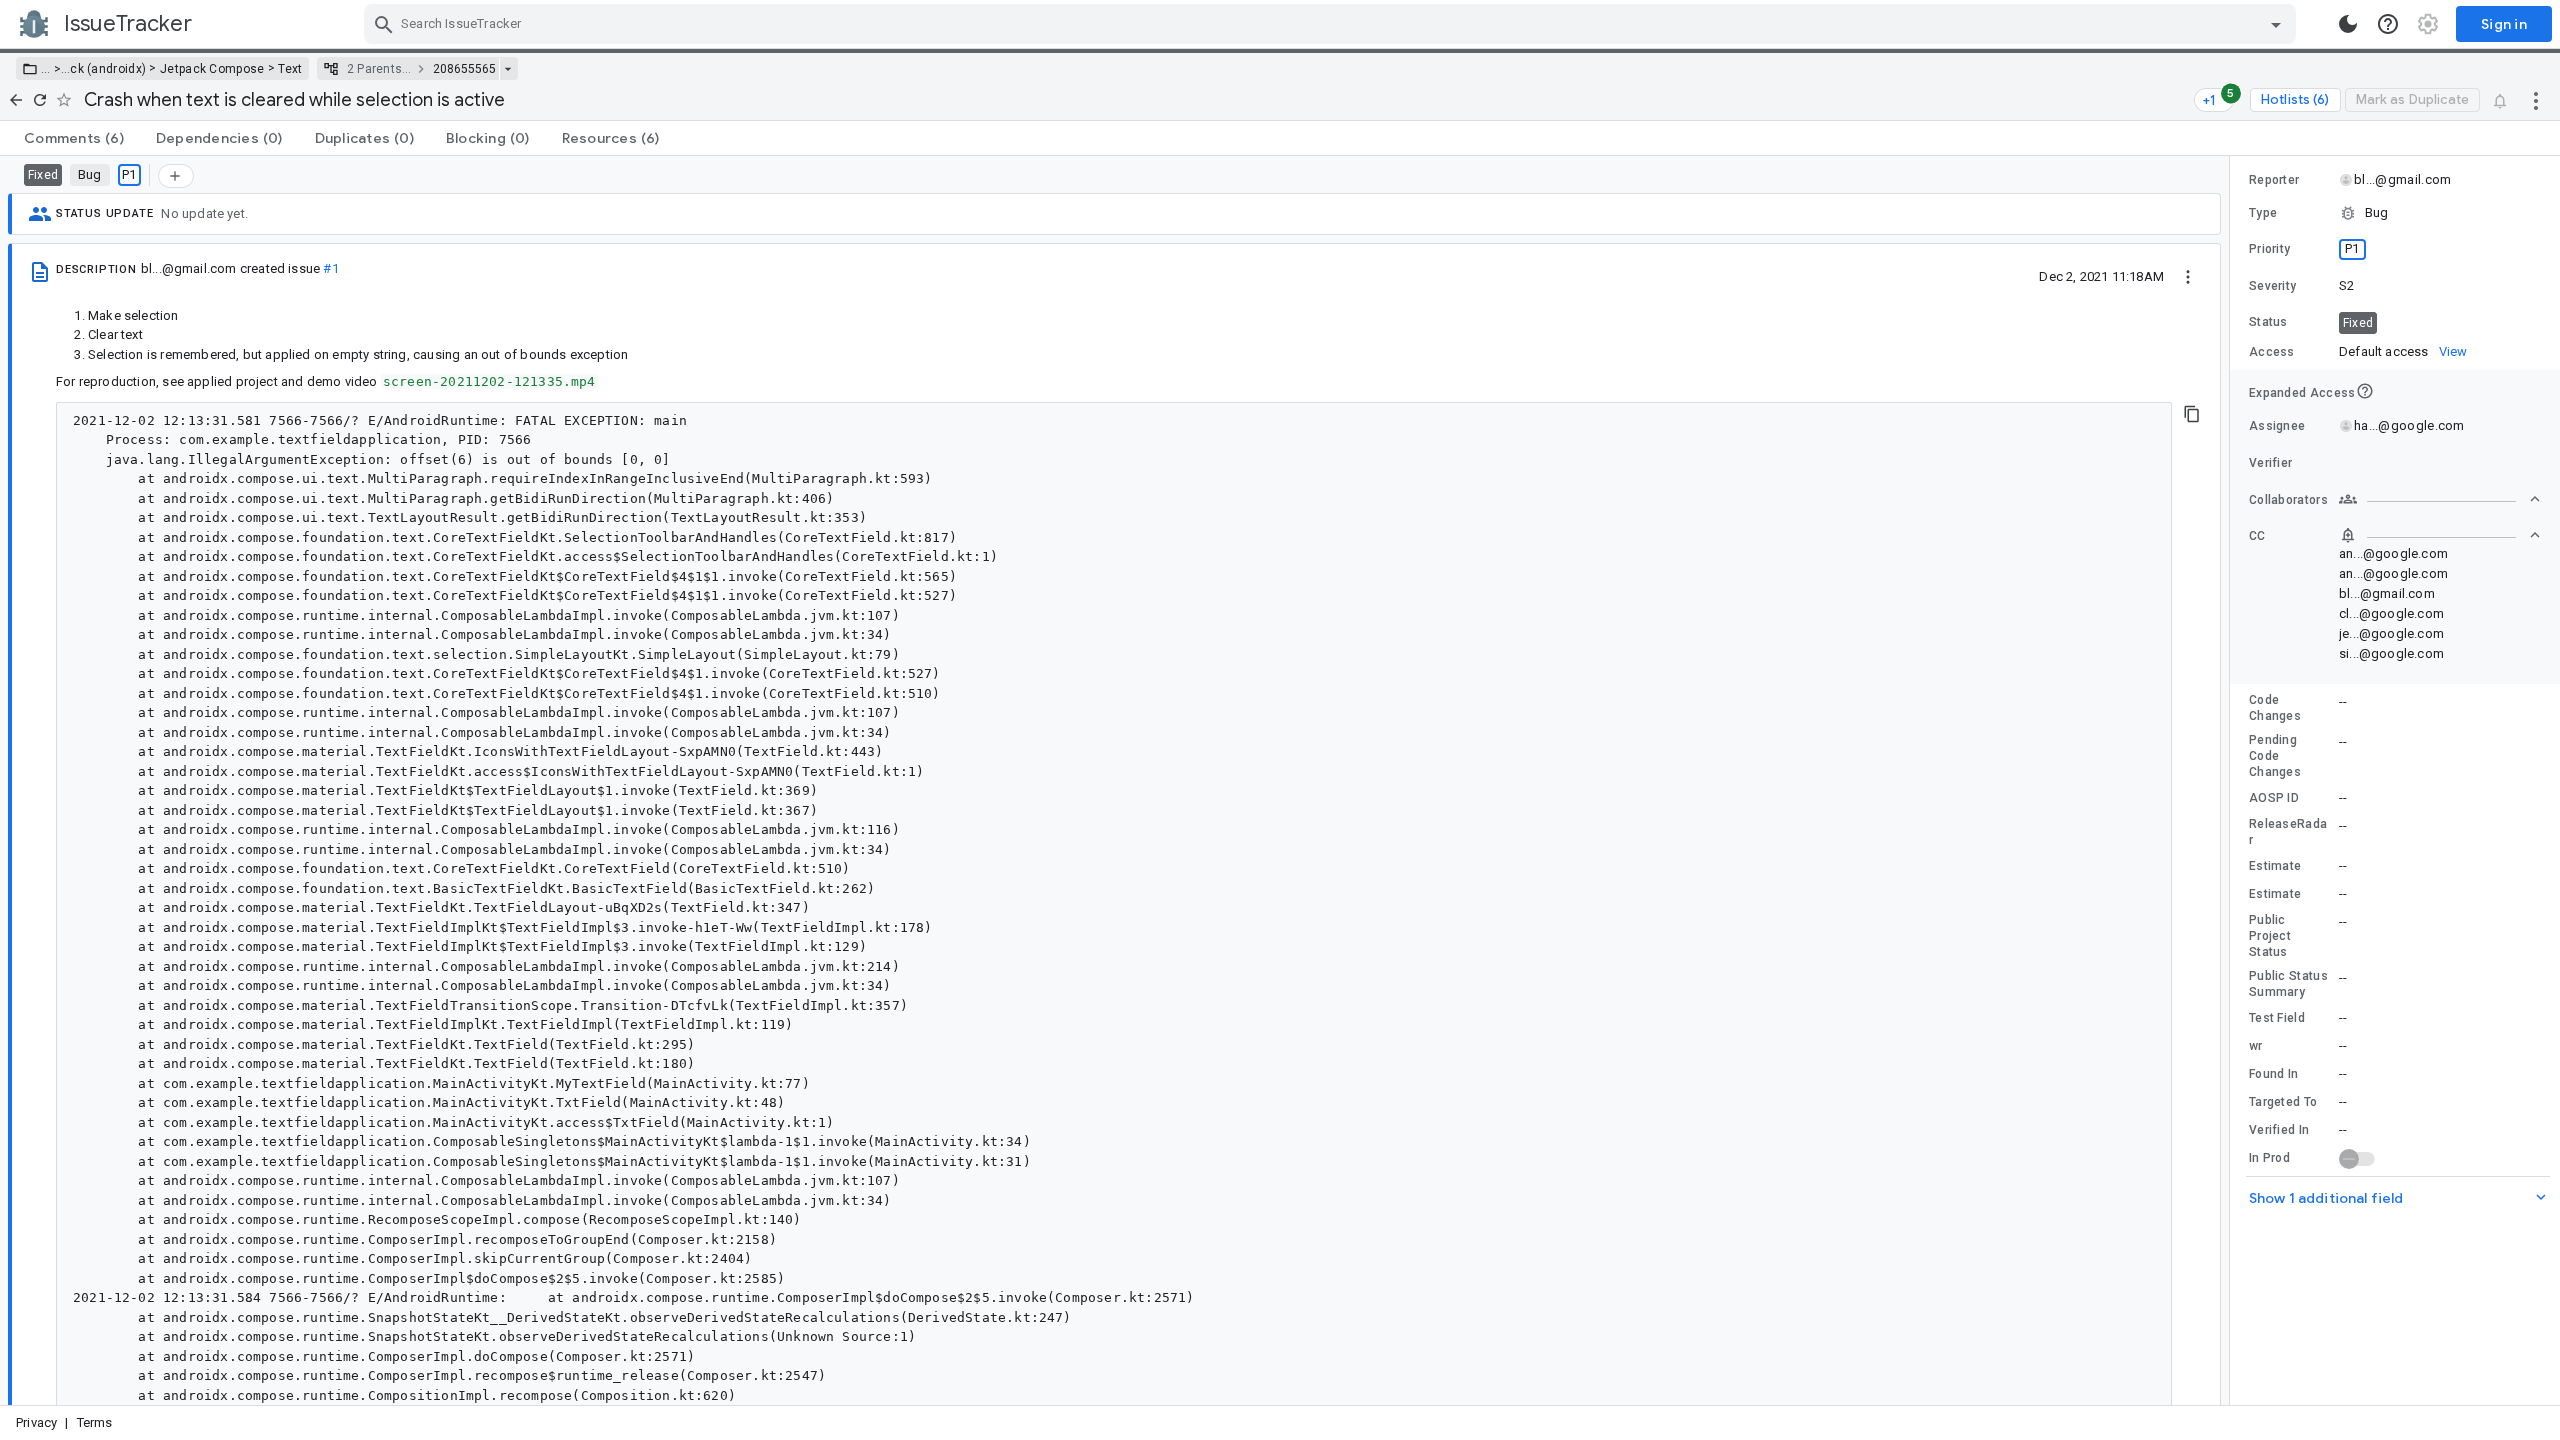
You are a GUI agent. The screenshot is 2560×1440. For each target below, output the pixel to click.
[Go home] (16, 100)
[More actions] (2536, 100)
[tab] (74, 138)
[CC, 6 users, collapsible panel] (2440, 535)
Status (2268, 322)
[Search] (384, 24)
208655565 (464, 69)
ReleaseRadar (2288, 832)
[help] (2388, 24)
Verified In (2279, 1130)
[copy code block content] (2192, 414)
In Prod (2269, 1158)
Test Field (2277, 1018)
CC (2257, 536)
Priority (2269, 249)
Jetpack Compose (212, 69)
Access (2272, 352)
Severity (2272, 286)
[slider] (2233, 780)
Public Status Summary (2288, 984)
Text (290, 69)
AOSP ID (2274, 798)
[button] (55, 69)
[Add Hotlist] (176, 176)
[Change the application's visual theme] (2348, 24)
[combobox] (1332, 24)
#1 (330, 268)
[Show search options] (2276, 24)
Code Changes (2275, 708)
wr (2256, 1046)
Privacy (36, 1422)
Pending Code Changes (2275, 756)
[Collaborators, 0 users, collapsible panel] (2440, 499)
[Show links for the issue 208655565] (507, 69)
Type (2263, 213)
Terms (95, 1422)
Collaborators (2288, 500)
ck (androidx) (108, 69)
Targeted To (2283, 1102)
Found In (2273, 1074)
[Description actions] (2188, 276)
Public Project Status (2270, 936)
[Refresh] (40, 100)
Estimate (2275, 866)
